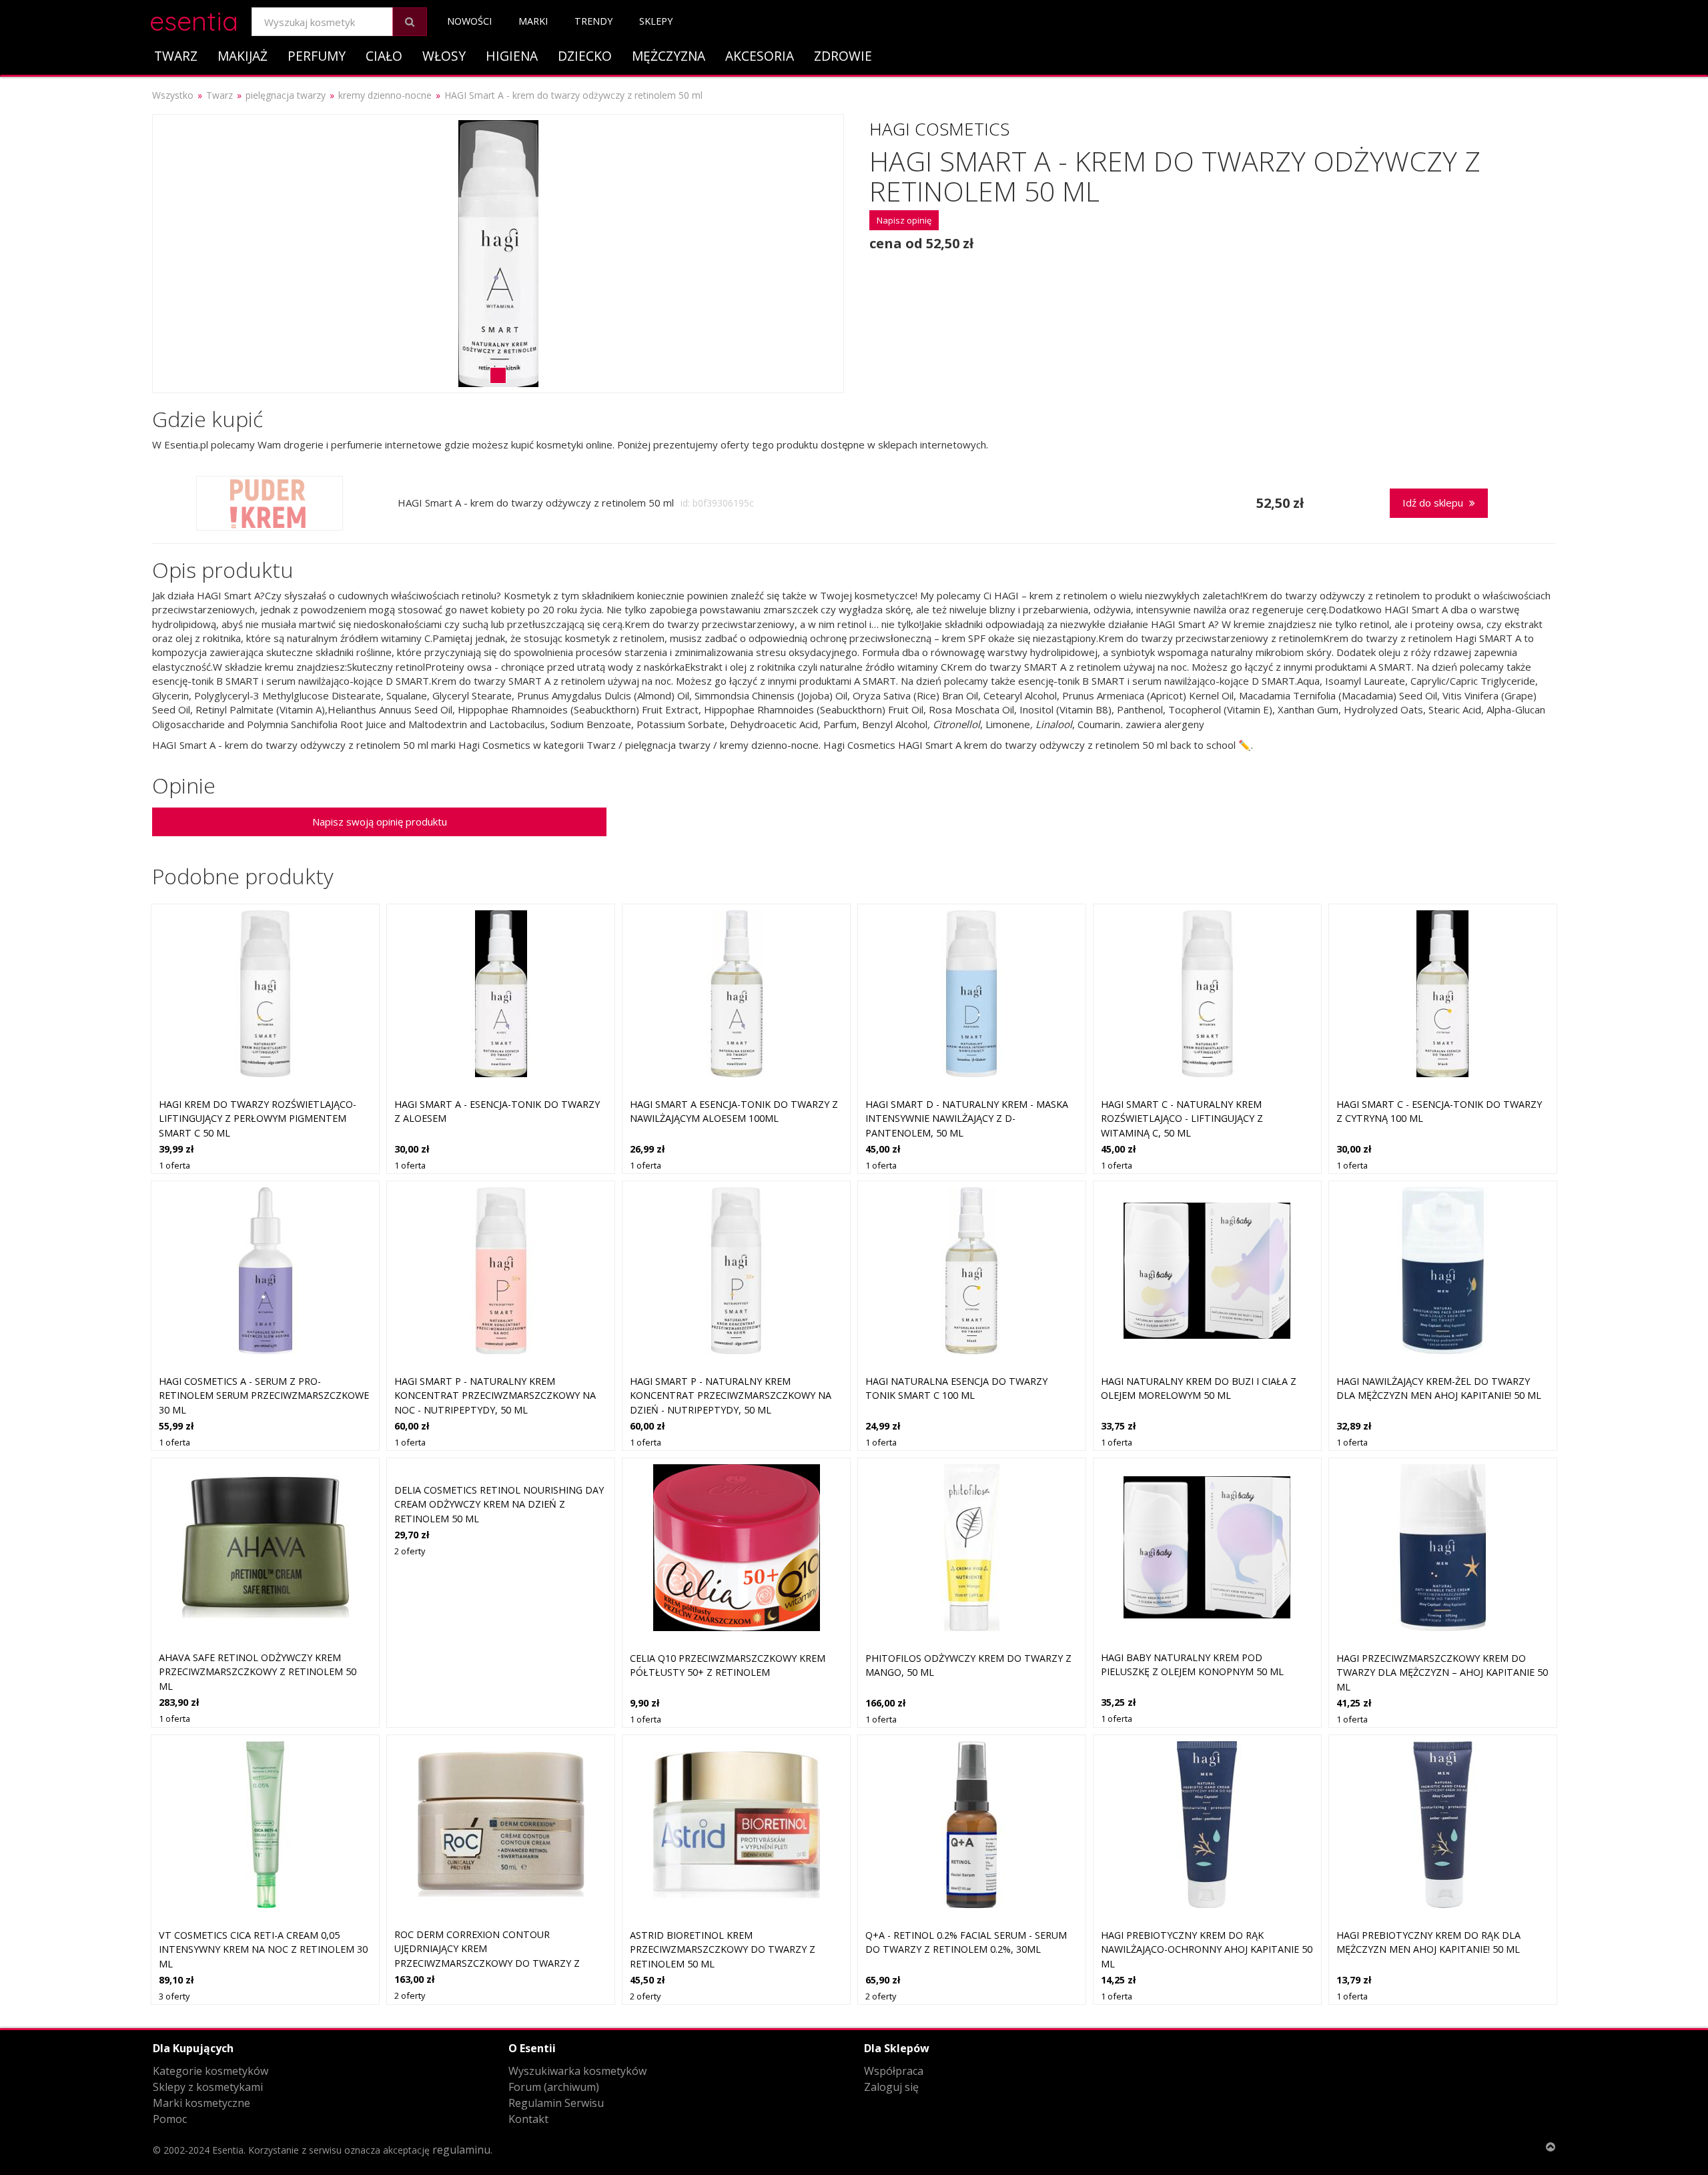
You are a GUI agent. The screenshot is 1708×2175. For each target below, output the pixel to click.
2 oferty (410, 1551)
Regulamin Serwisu (556, 2103)
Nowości (469, 21)
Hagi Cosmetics (939, 129)
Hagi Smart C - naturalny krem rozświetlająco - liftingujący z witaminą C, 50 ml (1182, 1119)
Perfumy (317, 56)
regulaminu (461, 2150)
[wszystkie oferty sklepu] (269, 503)
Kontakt (528, 2119)
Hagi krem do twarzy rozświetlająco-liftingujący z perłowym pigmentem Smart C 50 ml (258, 1119)
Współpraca (894, 2071)
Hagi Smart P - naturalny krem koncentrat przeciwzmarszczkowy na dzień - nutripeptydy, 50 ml (731, 1395)
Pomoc (170, 2119)
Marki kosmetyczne (201, 2103)
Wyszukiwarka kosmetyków (577, 2071)
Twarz (176, 56)
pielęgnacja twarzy (286, 95)
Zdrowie (843, 56)
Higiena (512, 56)
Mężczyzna (669, 56)
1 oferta (174, 1165)
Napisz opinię (904, 220)
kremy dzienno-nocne (385, 95)
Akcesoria (760, 56)
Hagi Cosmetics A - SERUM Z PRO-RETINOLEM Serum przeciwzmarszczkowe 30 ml (264, 1395)
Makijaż (243, 56)
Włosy (444, 56)
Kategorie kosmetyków (210, 2071)
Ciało (384, 56)
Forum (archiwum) (554, 2087)
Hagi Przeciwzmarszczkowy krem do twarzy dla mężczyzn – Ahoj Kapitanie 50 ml (1442, 1672)
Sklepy (656, 21)
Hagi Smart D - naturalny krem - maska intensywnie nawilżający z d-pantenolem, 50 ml (967, 1119)
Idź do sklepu (1434, 503)
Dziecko (585, 56)
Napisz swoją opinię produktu (380, 822)
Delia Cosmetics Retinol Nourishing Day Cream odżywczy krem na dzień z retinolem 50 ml (499, 1504)
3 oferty (174, 1996)
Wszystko (173, 95)
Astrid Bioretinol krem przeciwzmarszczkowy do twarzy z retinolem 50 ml (723, 1949)
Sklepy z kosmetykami (208, 2087)
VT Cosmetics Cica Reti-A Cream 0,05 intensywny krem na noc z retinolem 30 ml (263, 1949)
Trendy (593, 21)
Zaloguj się (891, 2087)
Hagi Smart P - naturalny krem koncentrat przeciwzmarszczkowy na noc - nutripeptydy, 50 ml (495, 1395)
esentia (194, 19)
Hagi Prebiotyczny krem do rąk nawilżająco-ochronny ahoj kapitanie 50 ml (1207, 1949)
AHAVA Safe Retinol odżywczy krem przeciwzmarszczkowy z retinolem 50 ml (258, 1672)
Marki (533, 21)
